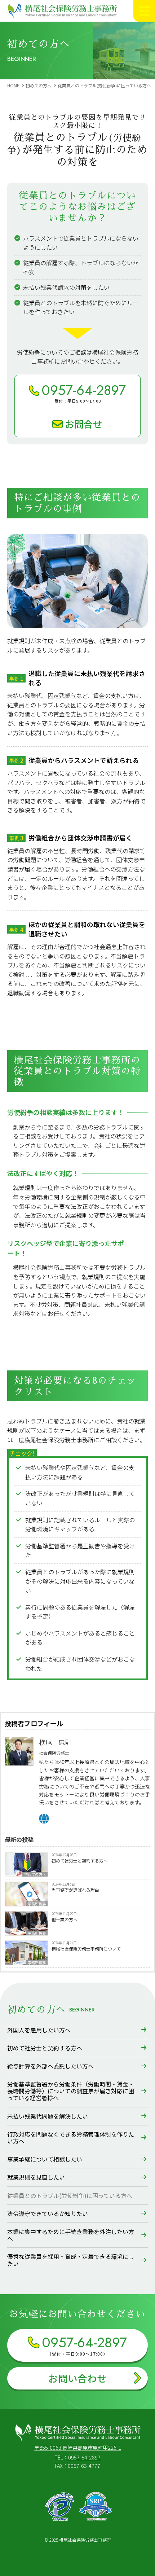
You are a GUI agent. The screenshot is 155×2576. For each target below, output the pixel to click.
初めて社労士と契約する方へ (80, 1860)
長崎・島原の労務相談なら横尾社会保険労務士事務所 (65, 17)
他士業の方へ (65, 1919)
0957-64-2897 (84, 2457)
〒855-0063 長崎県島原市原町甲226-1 (78, 2447)
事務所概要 (37, 1904)
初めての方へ (35, 1874)
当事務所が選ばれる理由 (75, 1890)
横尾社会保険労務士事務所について (86, 1949)
